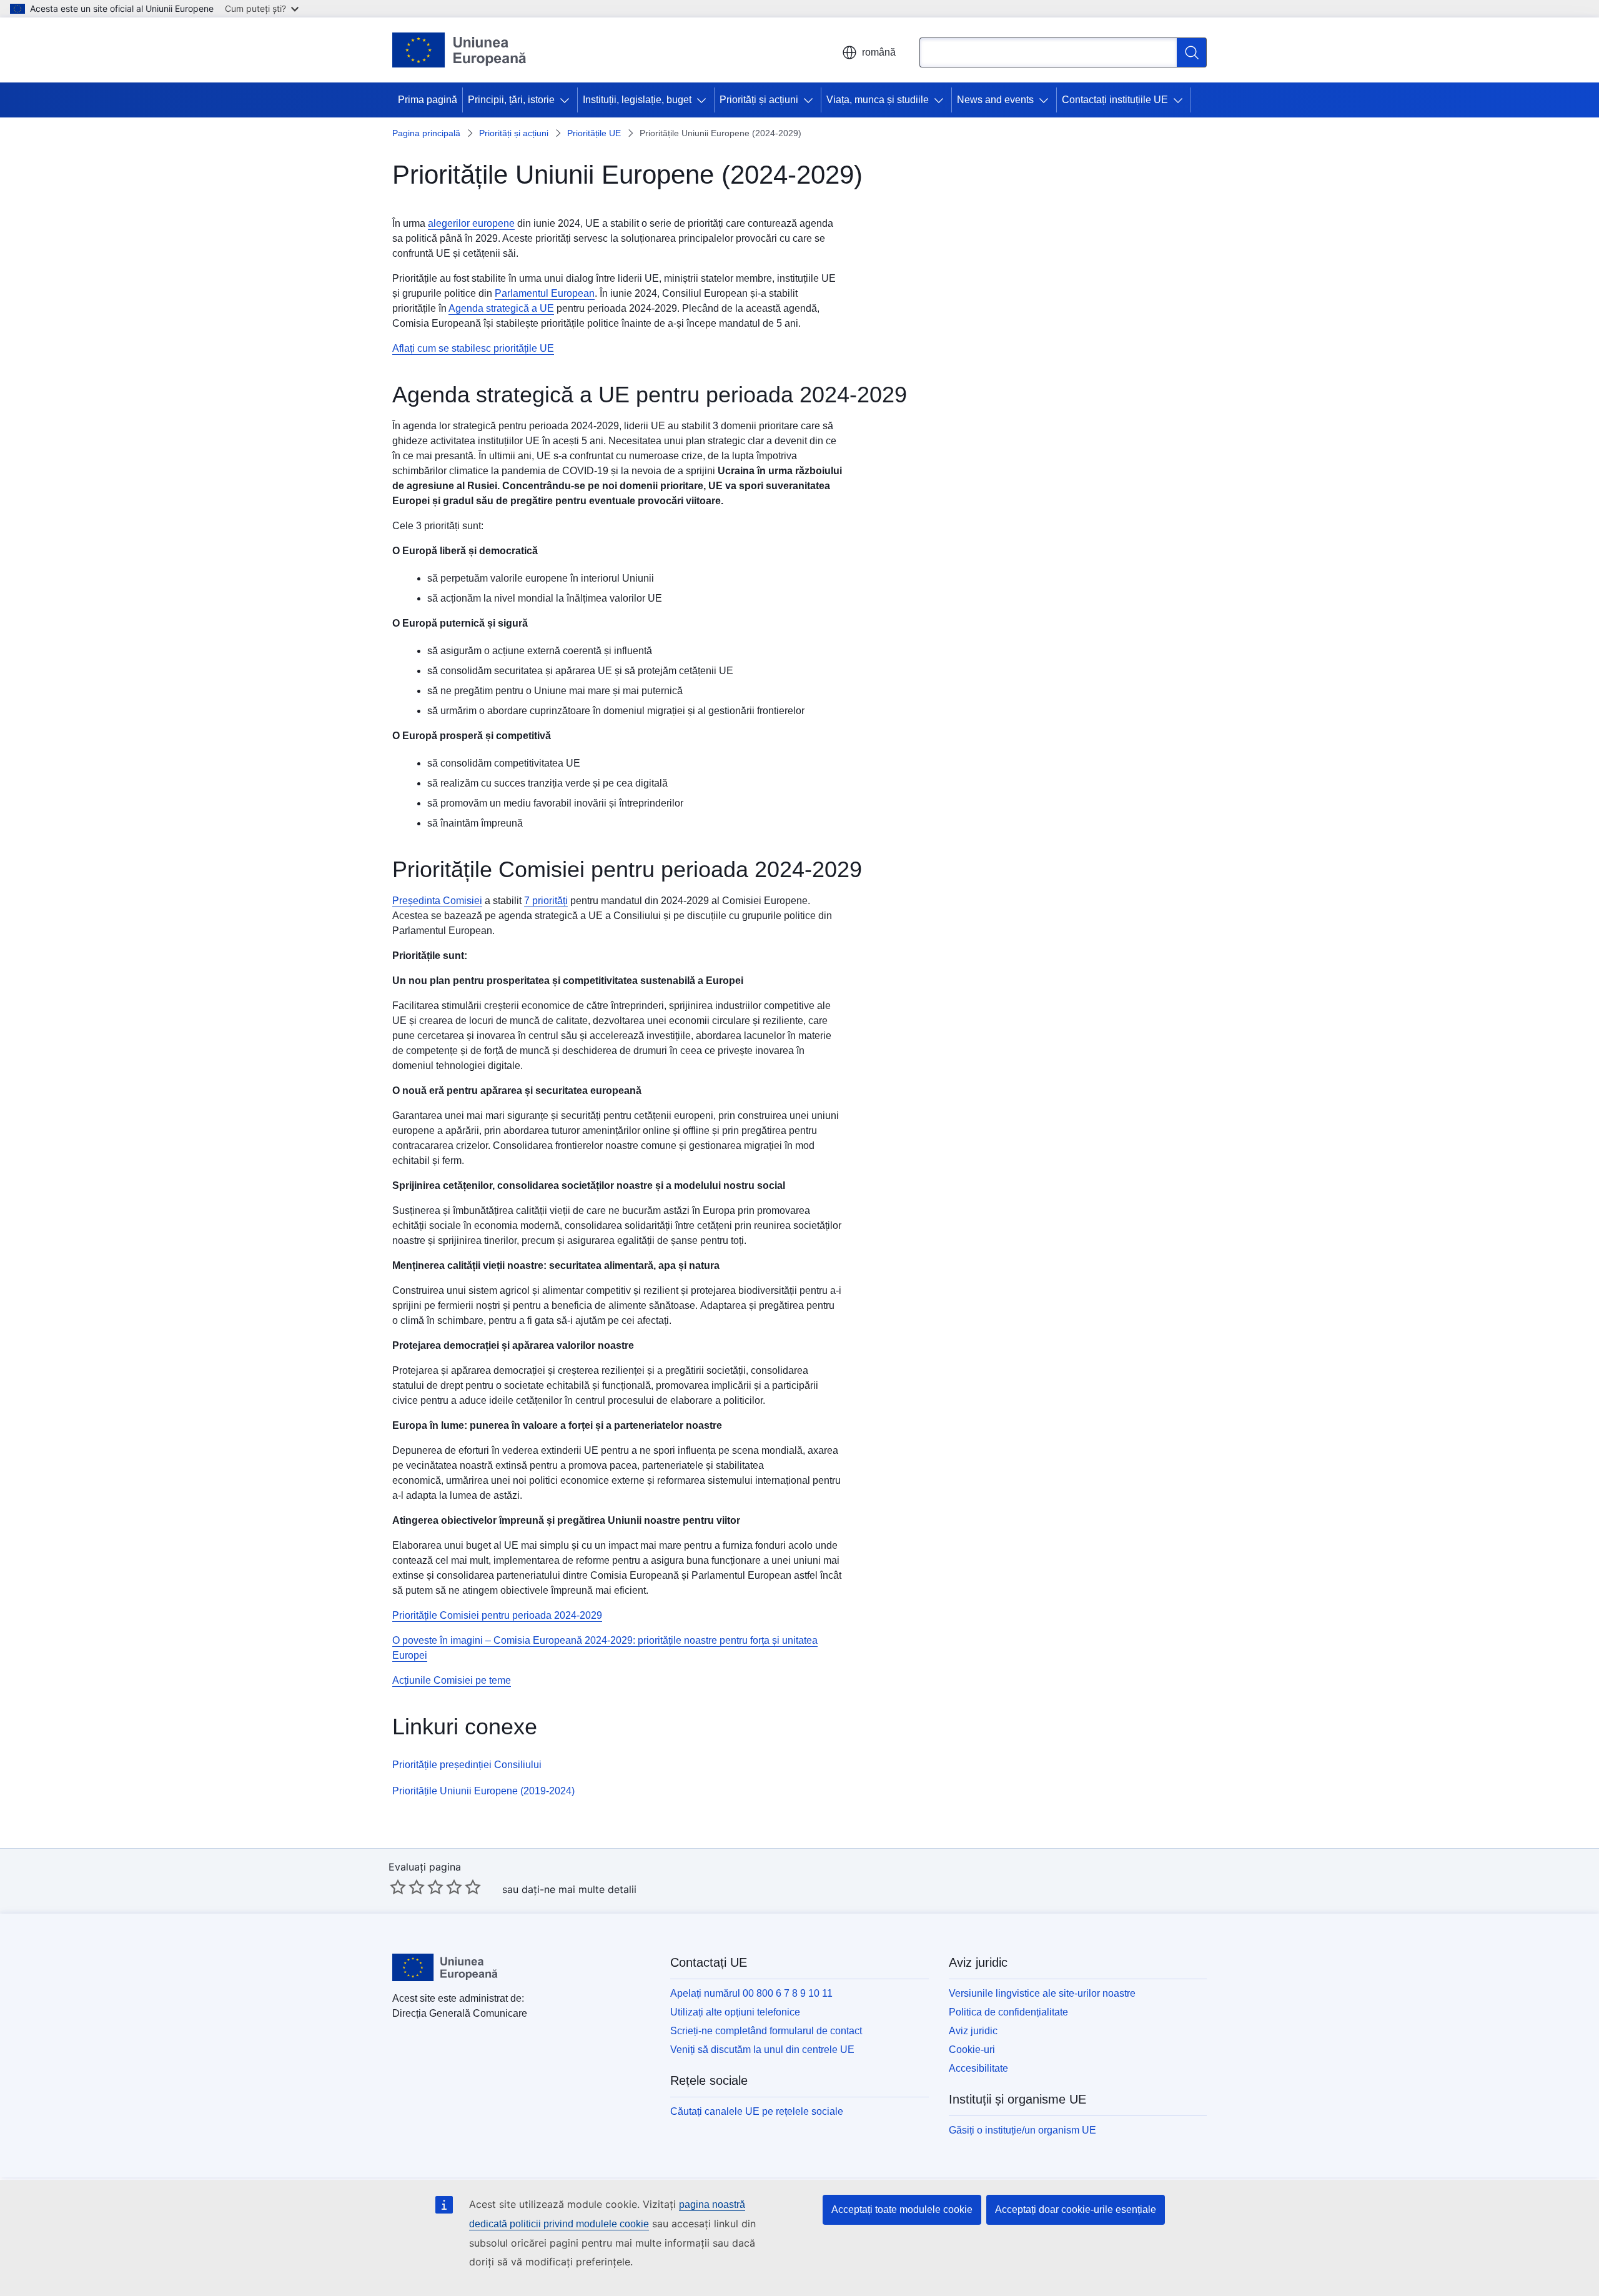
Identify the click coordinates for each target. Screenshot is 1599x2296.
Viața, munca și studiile (878, 100)
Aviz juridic (973, 2031)
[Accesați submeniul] (567, 100)
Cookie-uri (972, 2050)
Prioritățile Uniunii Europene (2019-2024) (483, 1791)
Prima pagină (428, 100)
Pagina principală (426, 133)
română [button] (879, 52)
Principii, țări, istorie (511, 100)
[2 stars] (407, 1887)
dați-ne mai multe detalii (579, 1889)
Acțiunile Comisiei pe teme (452, 1680)
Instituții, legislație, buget (637, 100)
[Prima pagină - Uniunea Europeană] (460, 50)
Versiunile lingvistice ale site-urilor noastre (1042, 1993)
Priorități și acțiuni (759, 100)
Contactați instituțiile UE (1115, 100)
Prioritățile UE (594, 133)
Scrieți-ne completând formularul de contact (766, 2031)
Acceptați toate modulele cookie (902, 2209)
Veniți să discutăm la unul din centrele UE (762, 2050)
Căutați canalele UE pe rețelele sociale (757, 2111)
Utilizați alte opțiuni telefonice (735, 2012)
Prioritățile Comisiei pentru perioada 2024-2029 (497, 1615)
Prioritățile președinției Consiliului (467, 1765)
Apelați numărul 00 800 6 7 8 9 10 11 (751, 1993)
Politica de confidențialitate (1008, 2012)
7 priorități (546, 901)
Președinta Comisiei (437, 901)
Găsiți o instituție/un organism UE (1022, 2130)
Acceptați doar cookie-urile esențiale (1076, 2209)
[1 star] (398, 1887)
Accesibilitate (978, 2068)
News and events (995, 100)
